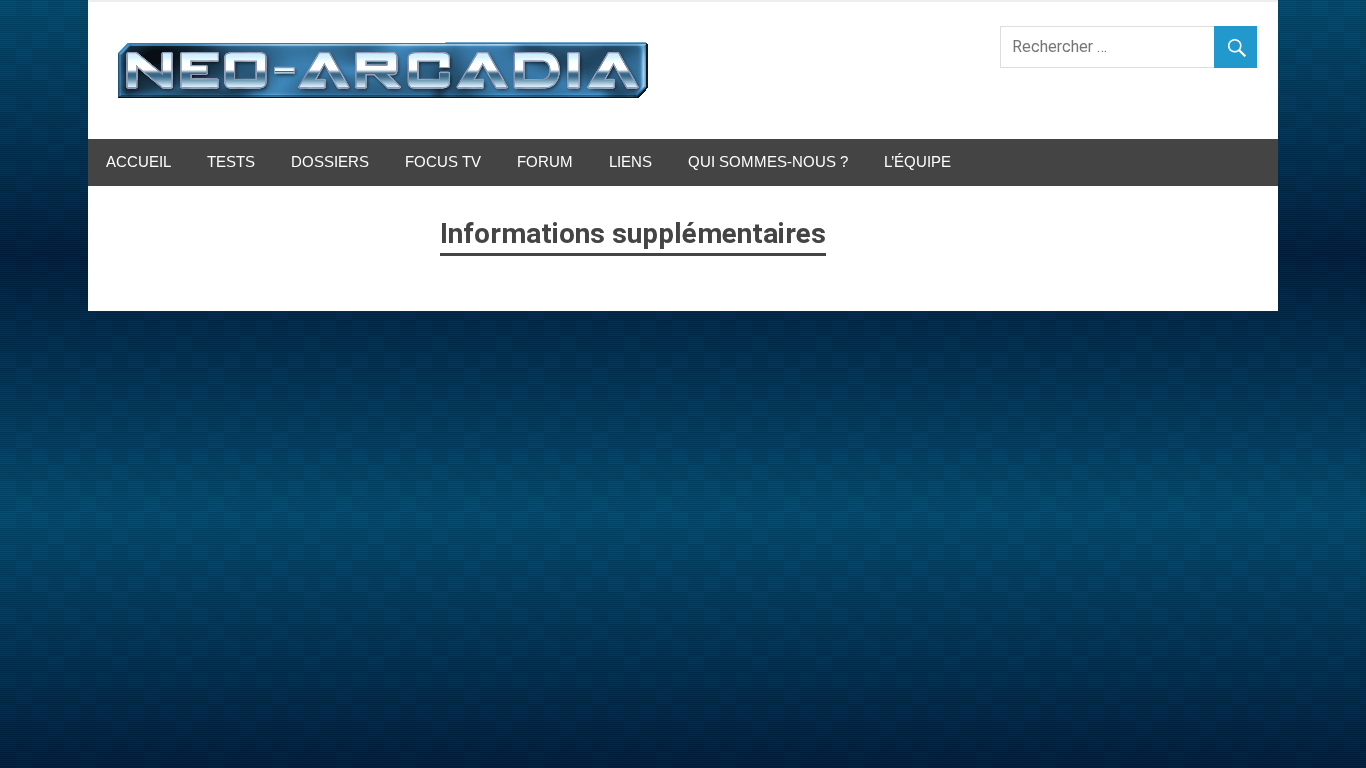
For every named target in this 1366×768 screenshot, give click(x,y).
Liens (630, 161)
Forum (545, 161)
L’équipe (917, 161)
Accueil (138, 161)
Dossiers (330, 161)
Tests (231, 161)
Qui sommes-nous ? (768, 161)
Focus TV (443, 161)
